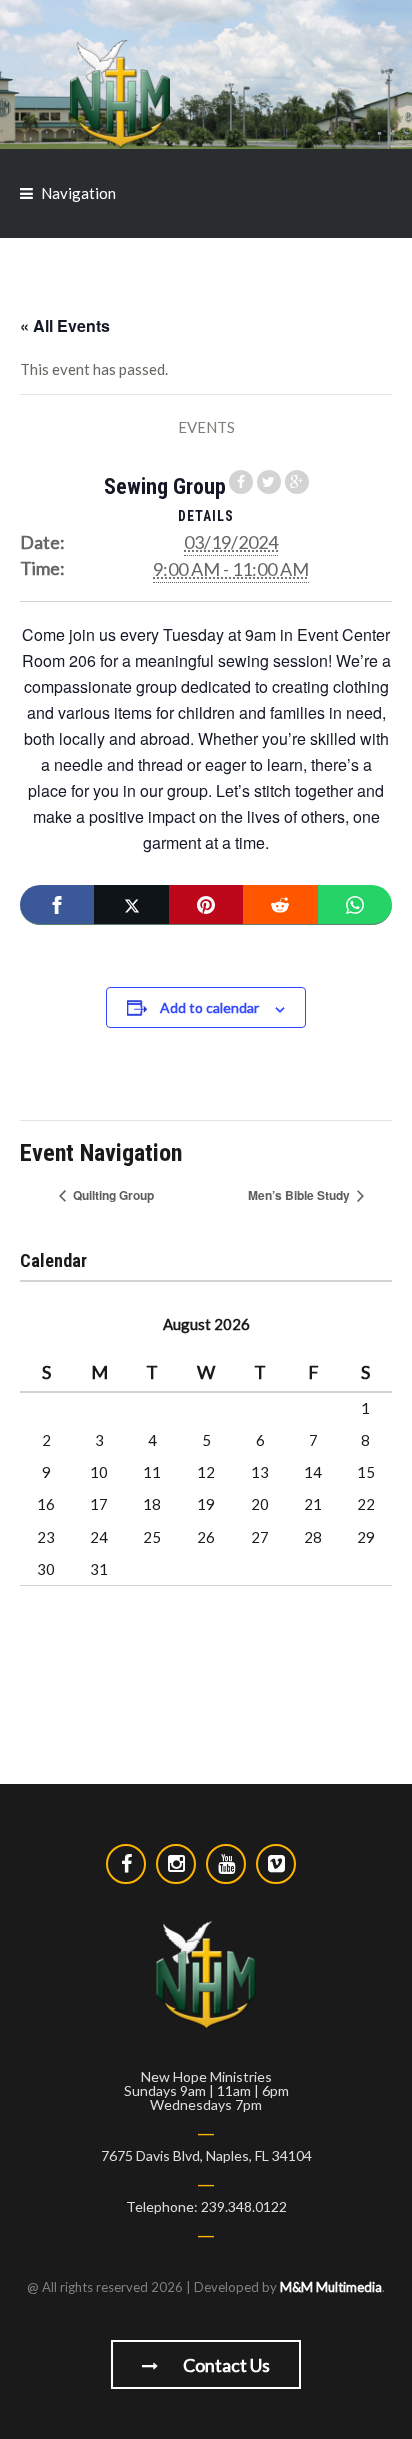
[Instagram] (176, 1864)
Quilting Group (112, 1195)
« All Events (65, 325)
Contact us (225, 2365)
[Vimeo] (276, 1864)
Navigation (78, 193)
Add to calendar (209, 1007)
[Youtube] (226, 1864)
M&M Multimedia (331, 2287)
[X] (131, 905)
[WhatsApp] (355, 905)
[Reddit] (280, 905)
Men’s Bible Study (300, 1195)
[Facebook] (57, 905)
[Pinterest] (206, 905)
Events (206, 427)
